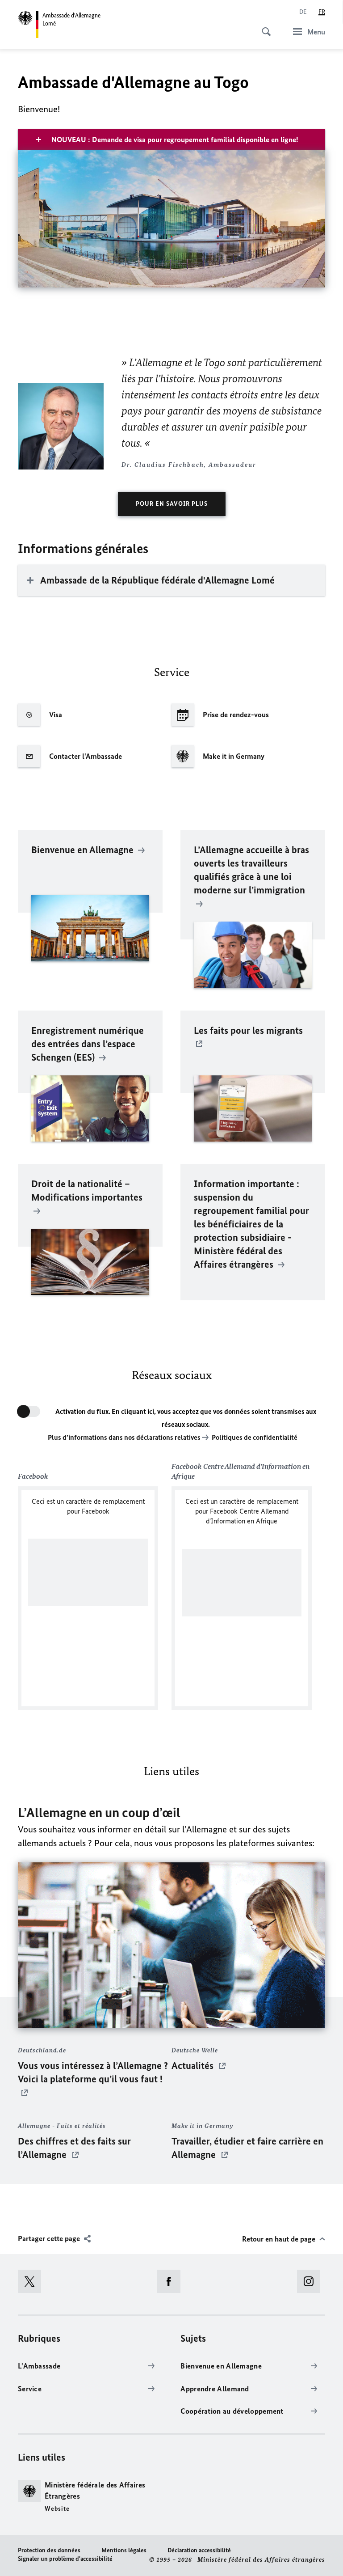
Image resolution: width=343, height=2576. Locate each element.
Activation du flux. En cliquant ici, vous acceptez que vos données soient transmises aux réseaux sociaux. (186, 1418)
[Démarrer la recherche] (264, 27)
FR (322, 12)
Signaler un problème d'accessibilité (65, 2559)
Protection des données (49, 2550)
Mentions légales (124, 2550)
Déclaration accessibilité (199, 2550)
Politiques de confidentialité (255, 1437)
